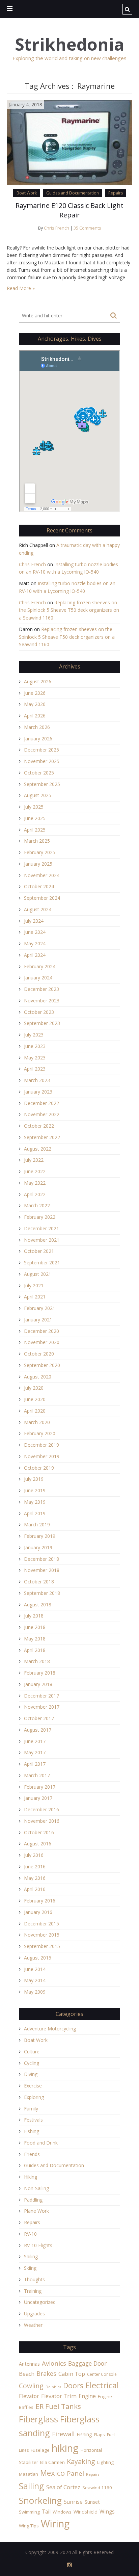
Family (31, 2109)
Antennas (29, 2364)
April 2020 (35, 1411)
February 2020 (40, 1433)
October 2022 (39, 1126)
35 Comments (87, 228)
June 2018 (35, 1627)
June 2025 (35, 818)
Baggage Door (87, 2363)
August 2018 (38, 1605)
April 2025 (35, 830)
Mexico (52, 2473)
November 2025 (42, 761)
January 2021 (38, 1320)
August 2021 (38, 1274)
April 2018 (35, 1650)
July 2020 (34, 1388)
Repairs (116, 193)
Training (33, 2291)
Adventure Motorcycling (50, 2029)
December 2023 (41, 989)
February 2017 (40, 1787)
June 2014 (35, 1969)
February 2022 (40, 1217)
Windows (62, 2512)
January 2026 (38, 739)
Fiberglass (38, 2419)
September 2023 (42, 1023)
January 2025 (38, 864)
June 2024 (35, 932)
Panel (75, 2473)
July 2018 (34, 1616)
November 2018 (42, 1570)
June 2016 (35, 1867)
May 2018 (35, 1639)
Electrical (102, 2385)
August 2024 (38, 909)
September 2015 (42, 1946)
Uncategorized (40, 2302)
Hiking (31, 2177)
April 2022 (35, 1194)
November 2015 (42, 1935)
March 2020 (37, 1422)
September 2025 (42, 784)
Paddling (33, 2200)
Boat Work (27, 193)
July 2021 (34, 1285)
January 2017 (38, 1798)
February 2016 (40, 1901)
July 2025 (34, 807)
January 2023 (38, 1092)
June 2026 (35, 693)
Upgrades (34, 2314)
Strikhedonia (69, 44)
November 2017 (42, 1707)
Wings (107, 2512)
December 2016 (41, 1809)
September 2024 (42, 898)
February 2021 (40, 1308)
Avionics (54, 2363)
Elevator (29, 2396)
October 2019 (39, 1468)
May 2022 (35, 1183)
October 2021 (39, 1251)
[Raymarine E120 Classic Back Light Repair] (69, 142)
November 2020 (42, 1342)
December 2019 (41, 1445)
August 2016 (38, 1844)
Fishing (32, 2131)
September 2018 (42, 1593)
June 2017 (35, 1741)
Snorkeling (40, 2500)
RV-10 (30, 2234)
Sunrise (73, 2502)
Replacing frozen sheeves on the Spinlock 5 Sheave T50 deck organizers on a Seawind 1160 (69, 610)
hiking (65, 2448)
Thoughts (34, 2279)
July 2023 (34, 1035)
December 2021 (41, 1228)
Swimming (29, 2512)
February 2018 (40, 1673)
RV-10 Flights (38, 2245)
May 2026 (35, 704)
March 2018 (37, 1661)
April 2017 (35, 1764)
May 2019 (35, 1502)
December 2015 (41, 1924)
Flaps (100, 2435)
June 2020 (35, 1399)
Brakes (46, 2373)
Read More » (21, 288)
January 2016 (38, 1912)
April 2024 (35, 955)
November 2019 (42, 1456)
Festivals (33, 2120)
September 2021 (42, 1263)
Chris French (57, 228)
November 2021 (42, 1240)
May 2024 (35, 943)
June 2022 (35, 1171)
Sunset (92, 2502)
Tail (46, 2512)
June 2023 (35, 1046)
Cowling (31, 2386)
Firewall (63, 2434)
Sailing (31, 2256)
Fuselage (40, 2450)
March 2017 (37, 1775)
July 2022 (34, 1160)
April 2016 (35, 1889)
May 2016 (35, 1878)
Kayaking (81, 2461)
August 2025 (38, 795)
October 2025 (39, 773)
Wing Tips (29, 2526)
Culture (32, 2052)
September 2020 (42, 1365)
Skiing (30, 2268)
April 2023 (35, 1069)
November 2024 (42, 875)
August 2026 (38, 681)
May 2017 (35, 1752)
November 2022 (42, 1114)
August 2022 (38, 1149)
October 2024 (39, 886)
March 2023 (37, 1080)
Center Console (102, 2374)
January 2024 (38, 978)
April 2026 (35, 716)
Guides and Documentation (73, 193)
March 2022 (37, 1205)
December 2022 (41, 1103)
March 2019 (37, 1524)
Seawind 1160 (97, 2488)
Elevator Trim (59, 2396)
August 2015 (38, 1958)
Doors (73, 2385)
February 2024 (40, 966)
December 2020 (41, 1331)
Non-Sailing (36, 2188)
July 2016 (34, 1855)
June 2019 (35, 1490)
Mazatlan (29, 2474)
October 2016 (39, 1832)
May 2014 (35, 1980)
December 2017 (41, 1696)
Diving (31, 2074)
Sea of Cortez (63, 2487)
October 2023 (39, 1012)
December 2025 (41, 750)
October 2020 (39, 1354)
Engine (87, 2396)
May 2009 (35, 1992)
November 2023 (42, 1001)
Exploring (34, 2097)
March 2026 (37, 727)
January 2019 (38, 1547)
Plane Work (36, 2211)
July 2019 (34, 1479)
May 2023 (35, 1058)
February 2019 (40, 1536)
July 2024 (34, 921)
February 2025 (40, 852)
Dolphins (53, 2387)
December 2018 (41, 1559)
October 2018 (39, 1582)
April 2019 (35, 1513)
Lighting (105, 2462)
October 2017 (39, 1718)
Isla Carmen (52, 2462)
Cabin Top (72, 2374)
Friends (32, 2154)
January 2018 (38, 1684)
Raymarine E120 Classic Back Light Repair (69, 210)
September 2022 (42, 1137)
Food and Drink (41, 2143)
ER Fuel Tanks (58, 2406)
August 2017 (38, 1730)
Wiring (55, 2524)
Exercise (33, 2086)
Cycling (32, 2063)
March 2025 (37, 841)
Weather (33, 2325)
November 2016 (42, 1821)
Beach (27, 2374)
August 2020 (38, 1377)
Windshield (86, 2512)
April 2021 (35, 1297)
